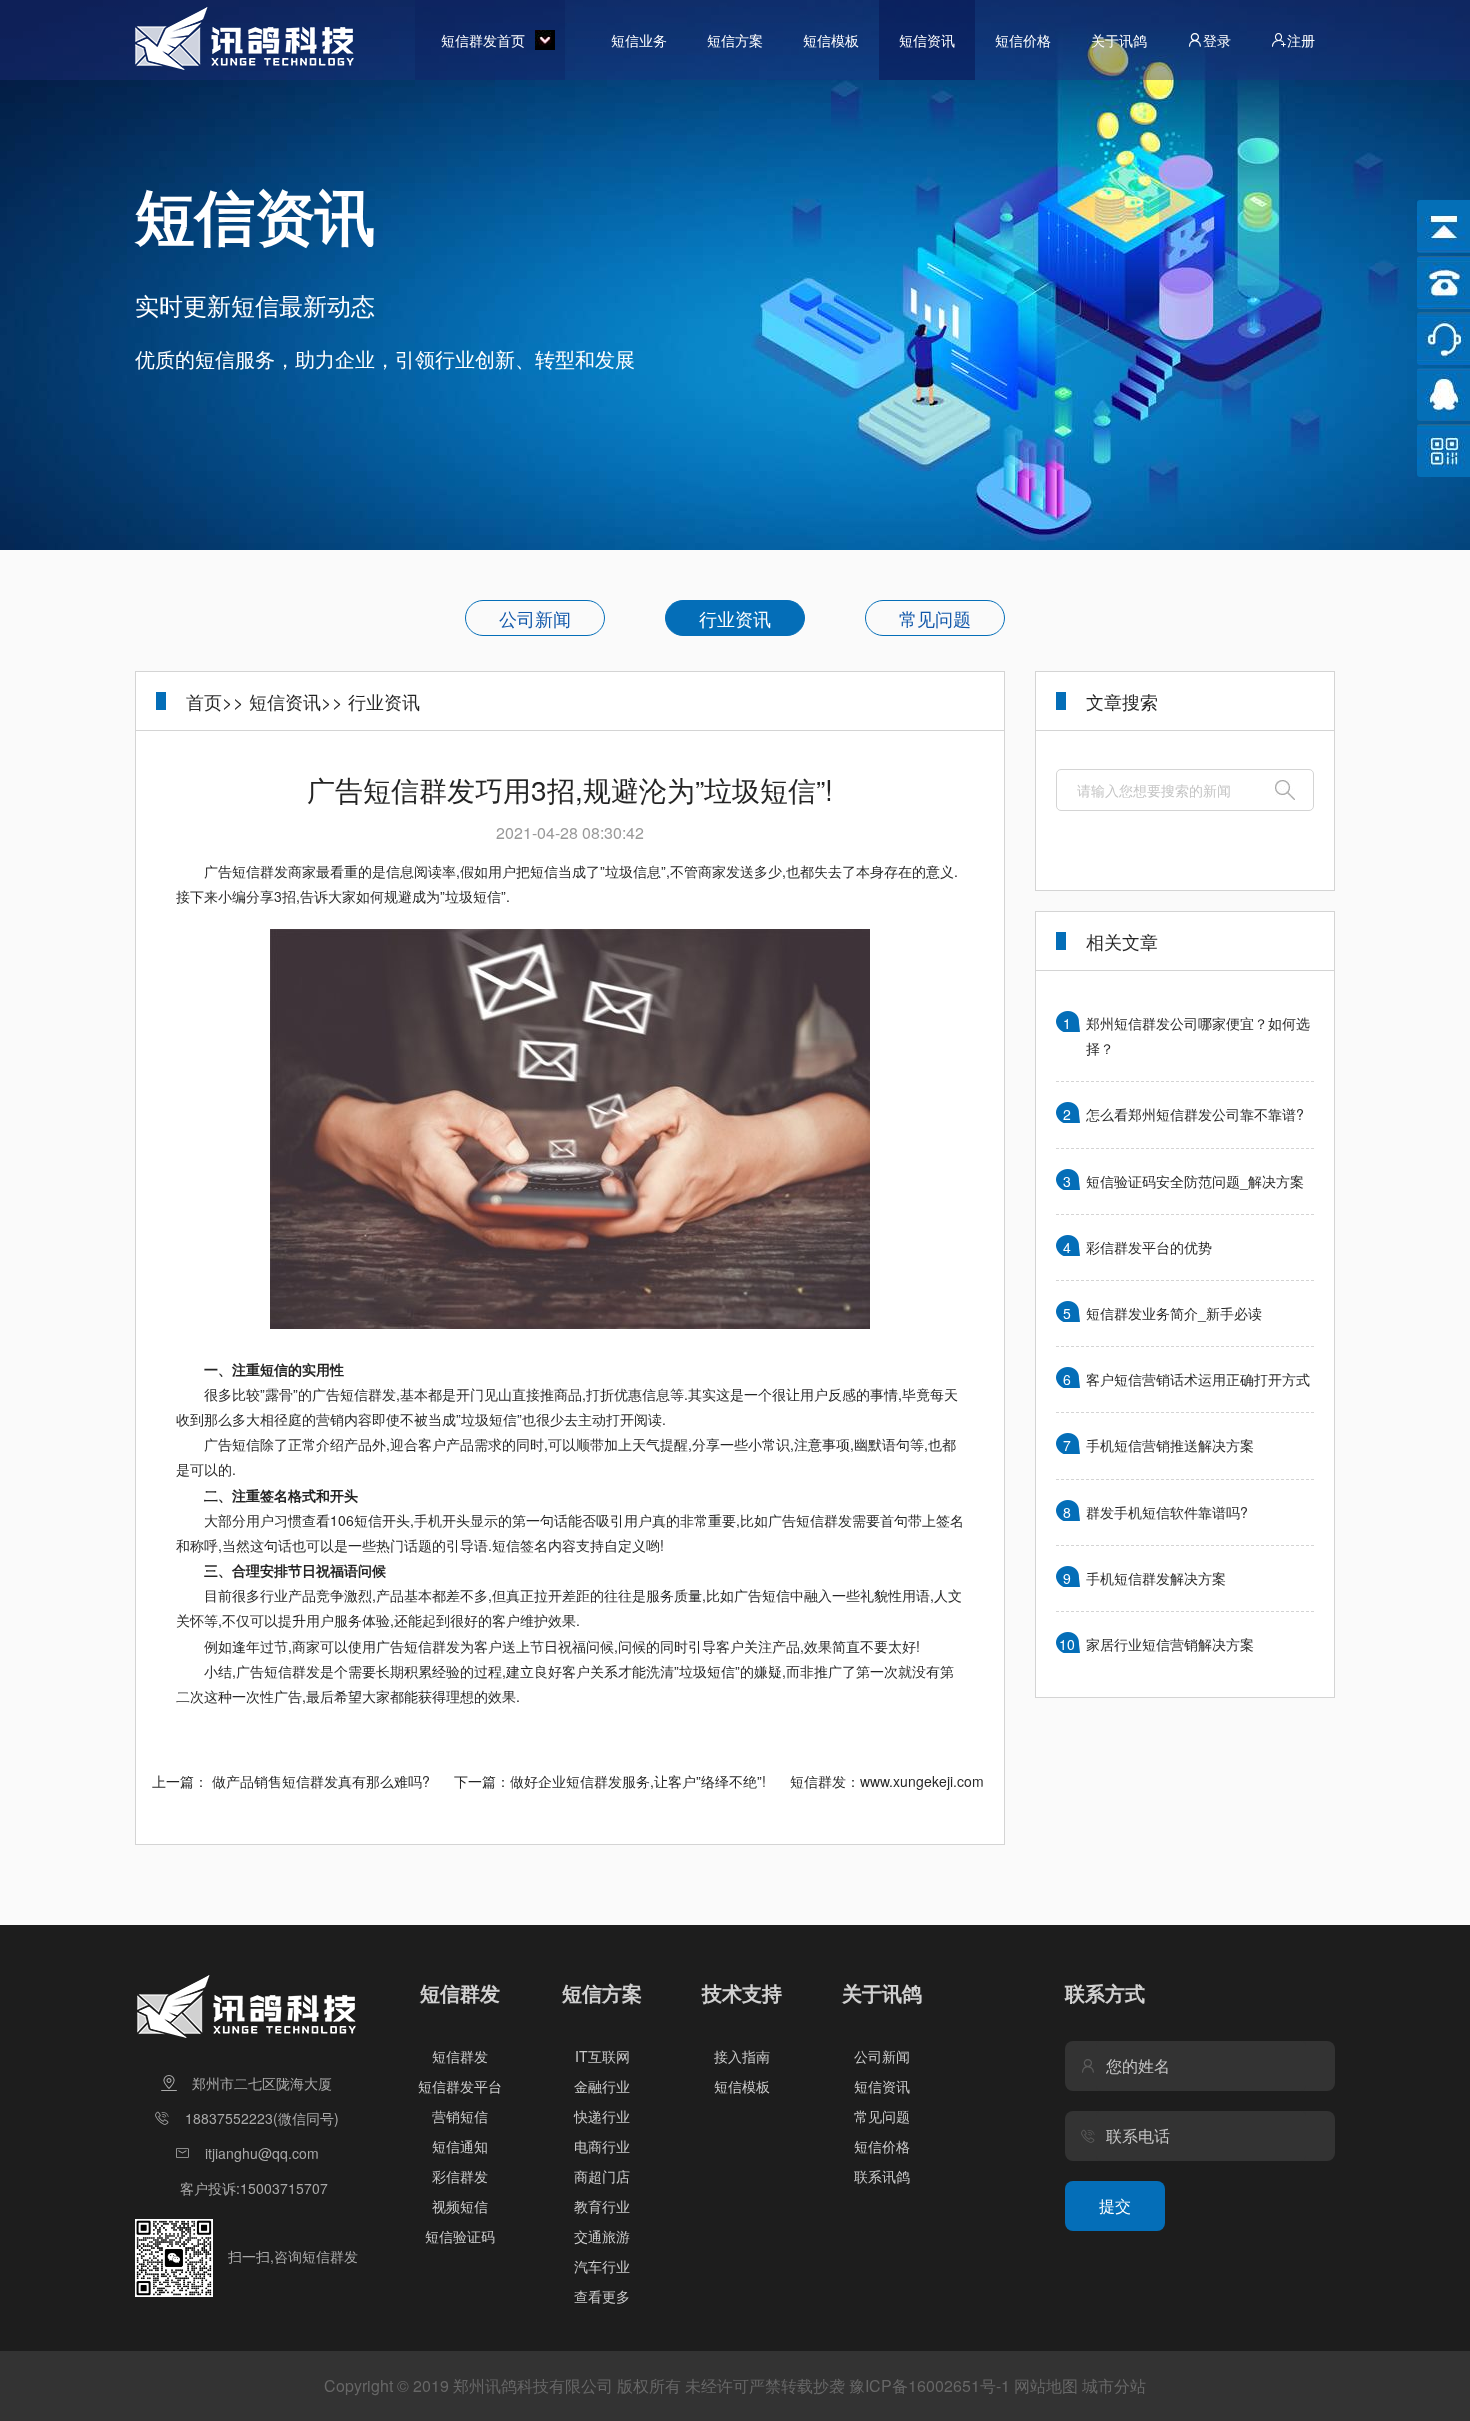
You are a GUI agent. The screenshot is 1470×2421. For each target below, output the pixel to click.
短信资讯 (927, 40)
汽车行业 (602, 2266)
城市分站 (1114, 2385)
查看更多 (602, 2296)
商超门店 (602, 2176)
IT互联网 (602, 2056)
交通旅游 (602, 2236)
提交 (1115, 2205)
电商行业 (602, 2146)
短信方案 (735, 40)
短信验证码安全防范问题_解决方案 (1195, 1181)
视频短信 (460, 2206)
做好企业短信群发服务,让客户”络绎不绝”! (638, 1781)
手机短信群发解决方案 (1156, 1578)
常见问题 (935, 618)
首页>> (215, 701)
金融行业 (602, 2086)
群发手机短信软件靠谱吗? (1167, 1512)
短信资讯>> (296, 701)
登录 (1217, 40)
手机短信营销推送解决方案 (1170, 1445)
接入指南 (742, 2056)
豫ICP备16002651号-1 (929, 2385)
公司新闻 (535, 618)
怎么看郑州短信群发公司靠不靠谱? (1195, 1114)
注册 (1301, 40)
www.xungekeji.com (922, 1781)
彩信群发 (460, 2176)
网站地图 (1046, 2385)
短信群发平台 (460, 2086)
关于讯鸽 (1119, 40)
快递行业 (602, 2116)
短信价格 (1023, 40)
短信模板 (831, 40)
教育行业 (602, 2206)
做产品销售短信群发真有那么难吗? (321, 1781)
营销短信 (460, 2116)
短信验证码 (460, 2236)
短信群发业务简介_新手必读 (1174, 1313)
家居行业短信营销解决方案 (1170, 1644)
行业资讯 (735, 618)
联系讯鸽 (882, 2176)
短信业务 (639, 40)
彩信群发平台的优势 (1149, 1247)
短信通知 (460, 2146)
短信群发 (460, 2056)
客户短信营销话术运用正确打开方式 (1198, 1379)
